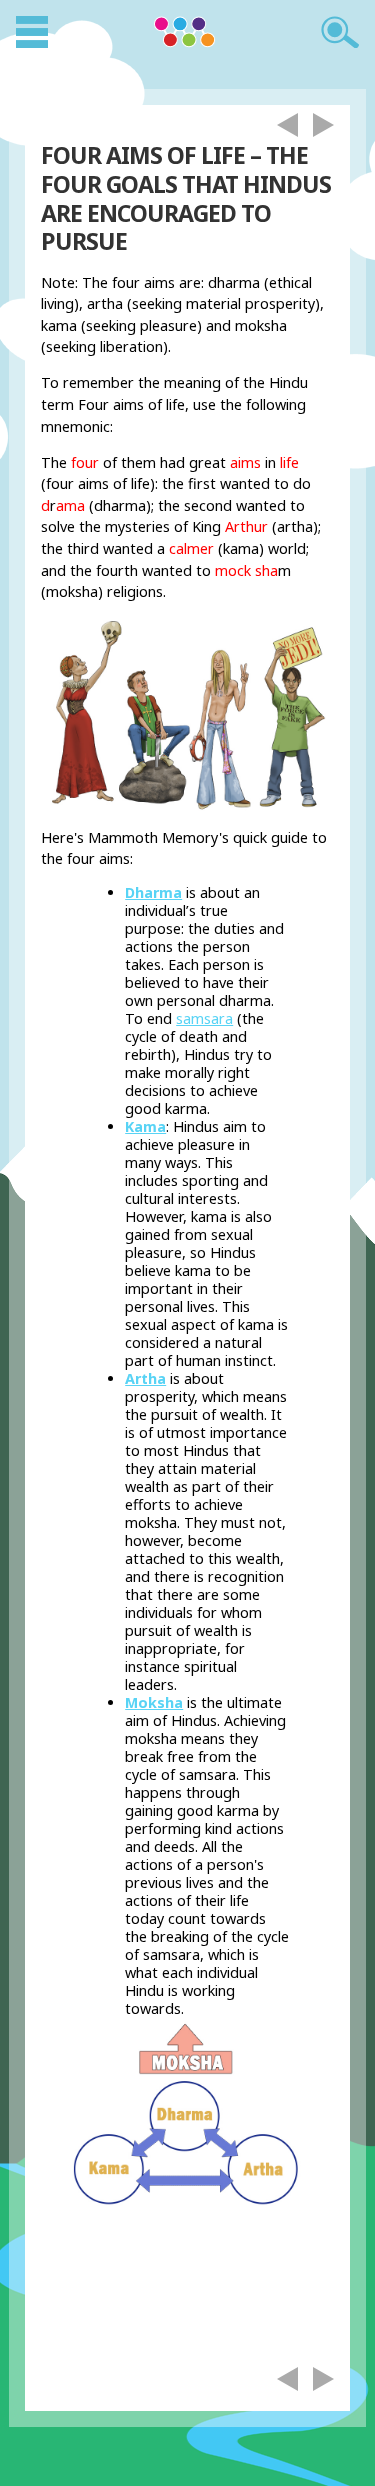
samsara (204, 1018)
